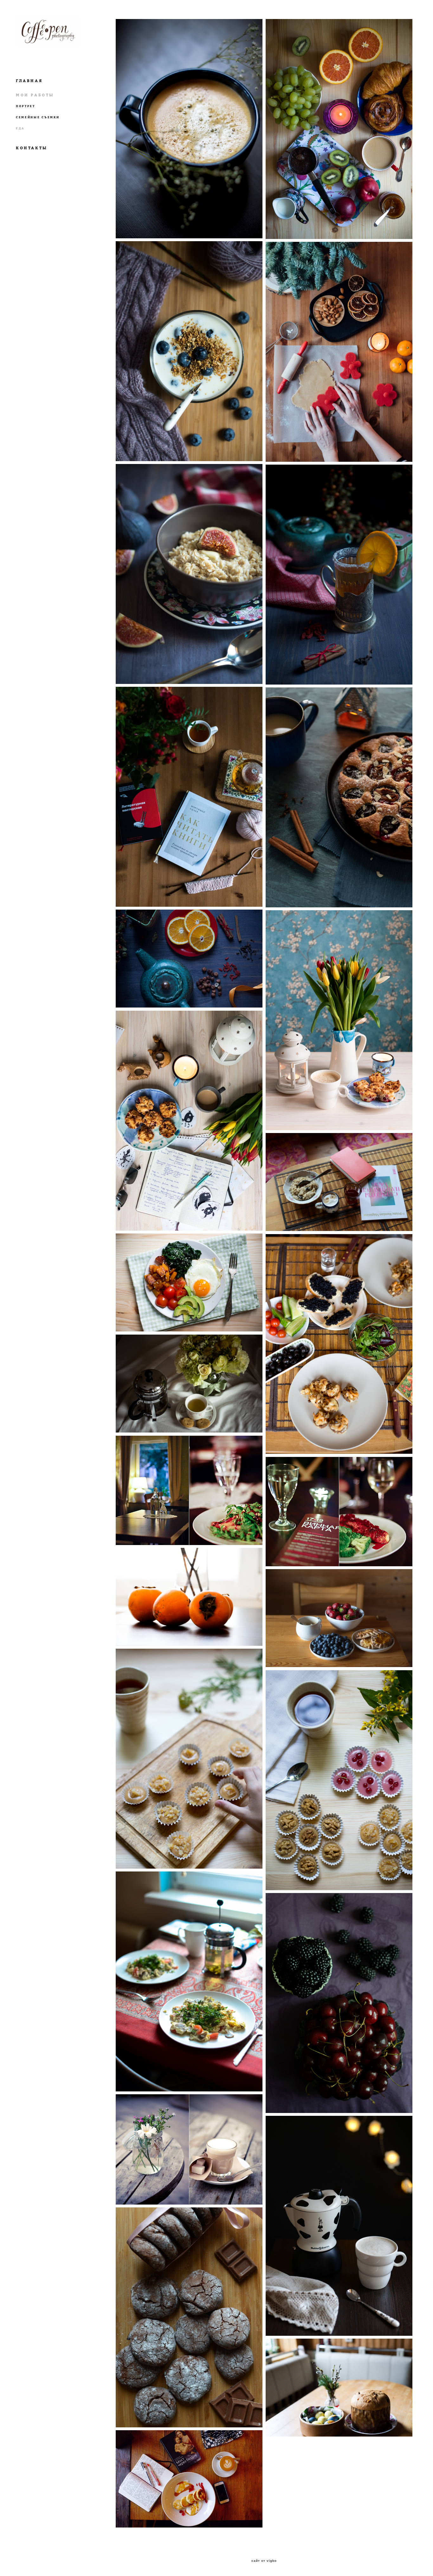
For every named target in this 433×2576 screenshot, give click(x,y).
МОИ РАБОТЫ (35, 95)
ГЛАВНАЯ (29, 81)
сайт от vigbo (264, 2561)
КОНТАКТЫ (32, 148)
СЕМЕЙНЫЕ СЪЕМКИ (38, 117)
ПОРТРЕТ (26, 106)
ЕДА (20, 128)
